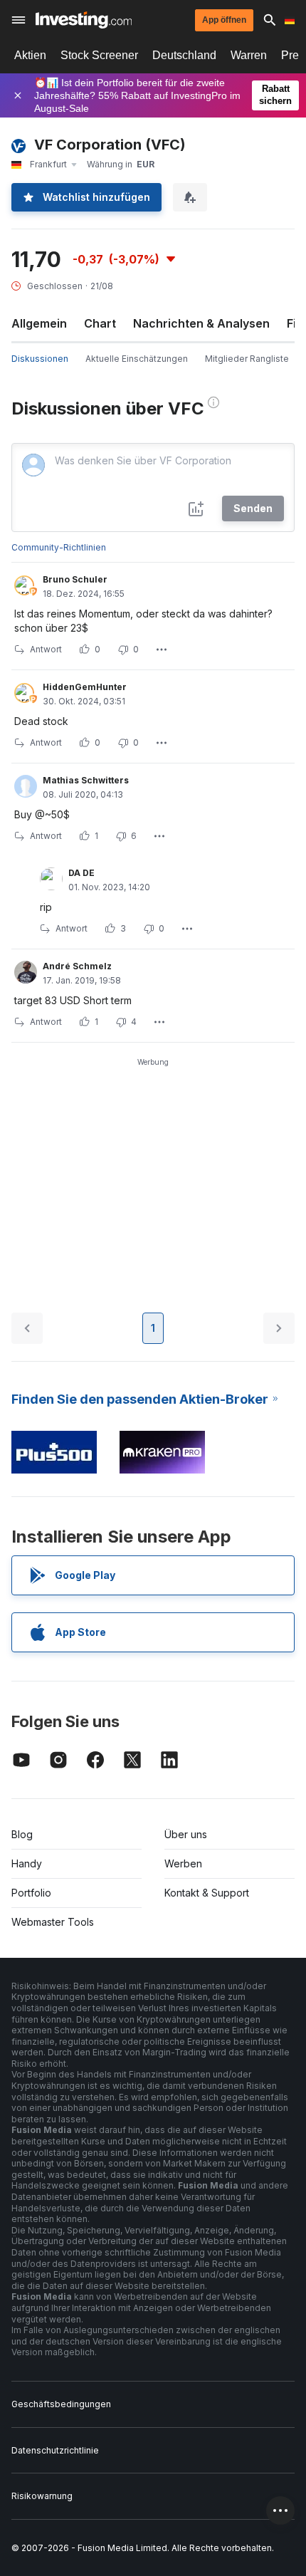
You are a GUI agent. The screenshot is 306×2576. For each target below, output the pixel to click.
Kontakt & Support (207, 1893)
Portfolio (31, 1893)
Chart (100, 323)
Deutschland (184, 55)
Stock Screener (99, 55)
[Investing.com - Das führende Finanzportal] (84, 20)
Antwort (46, 649)
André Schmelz (77, 966)
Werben (183, 1863)
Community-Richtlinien (59, 547)
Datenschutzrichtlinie (55, 2450)
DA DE (81, 873)
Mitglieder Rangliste (247, 359)
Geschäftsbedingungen (61, 2404)
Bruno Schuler (75, 579)
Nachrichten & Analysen (201, 323)
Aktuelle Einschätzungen (137, 359)
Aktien (30, 55)
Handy (27, 1863)
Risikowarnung (42, 2496)
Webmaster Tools (53, 1922)
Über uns (186, 1834)
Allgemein (39, 323)
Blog (22, 1834)
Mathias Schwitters (86, 780)
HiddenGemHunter (85, 687)
